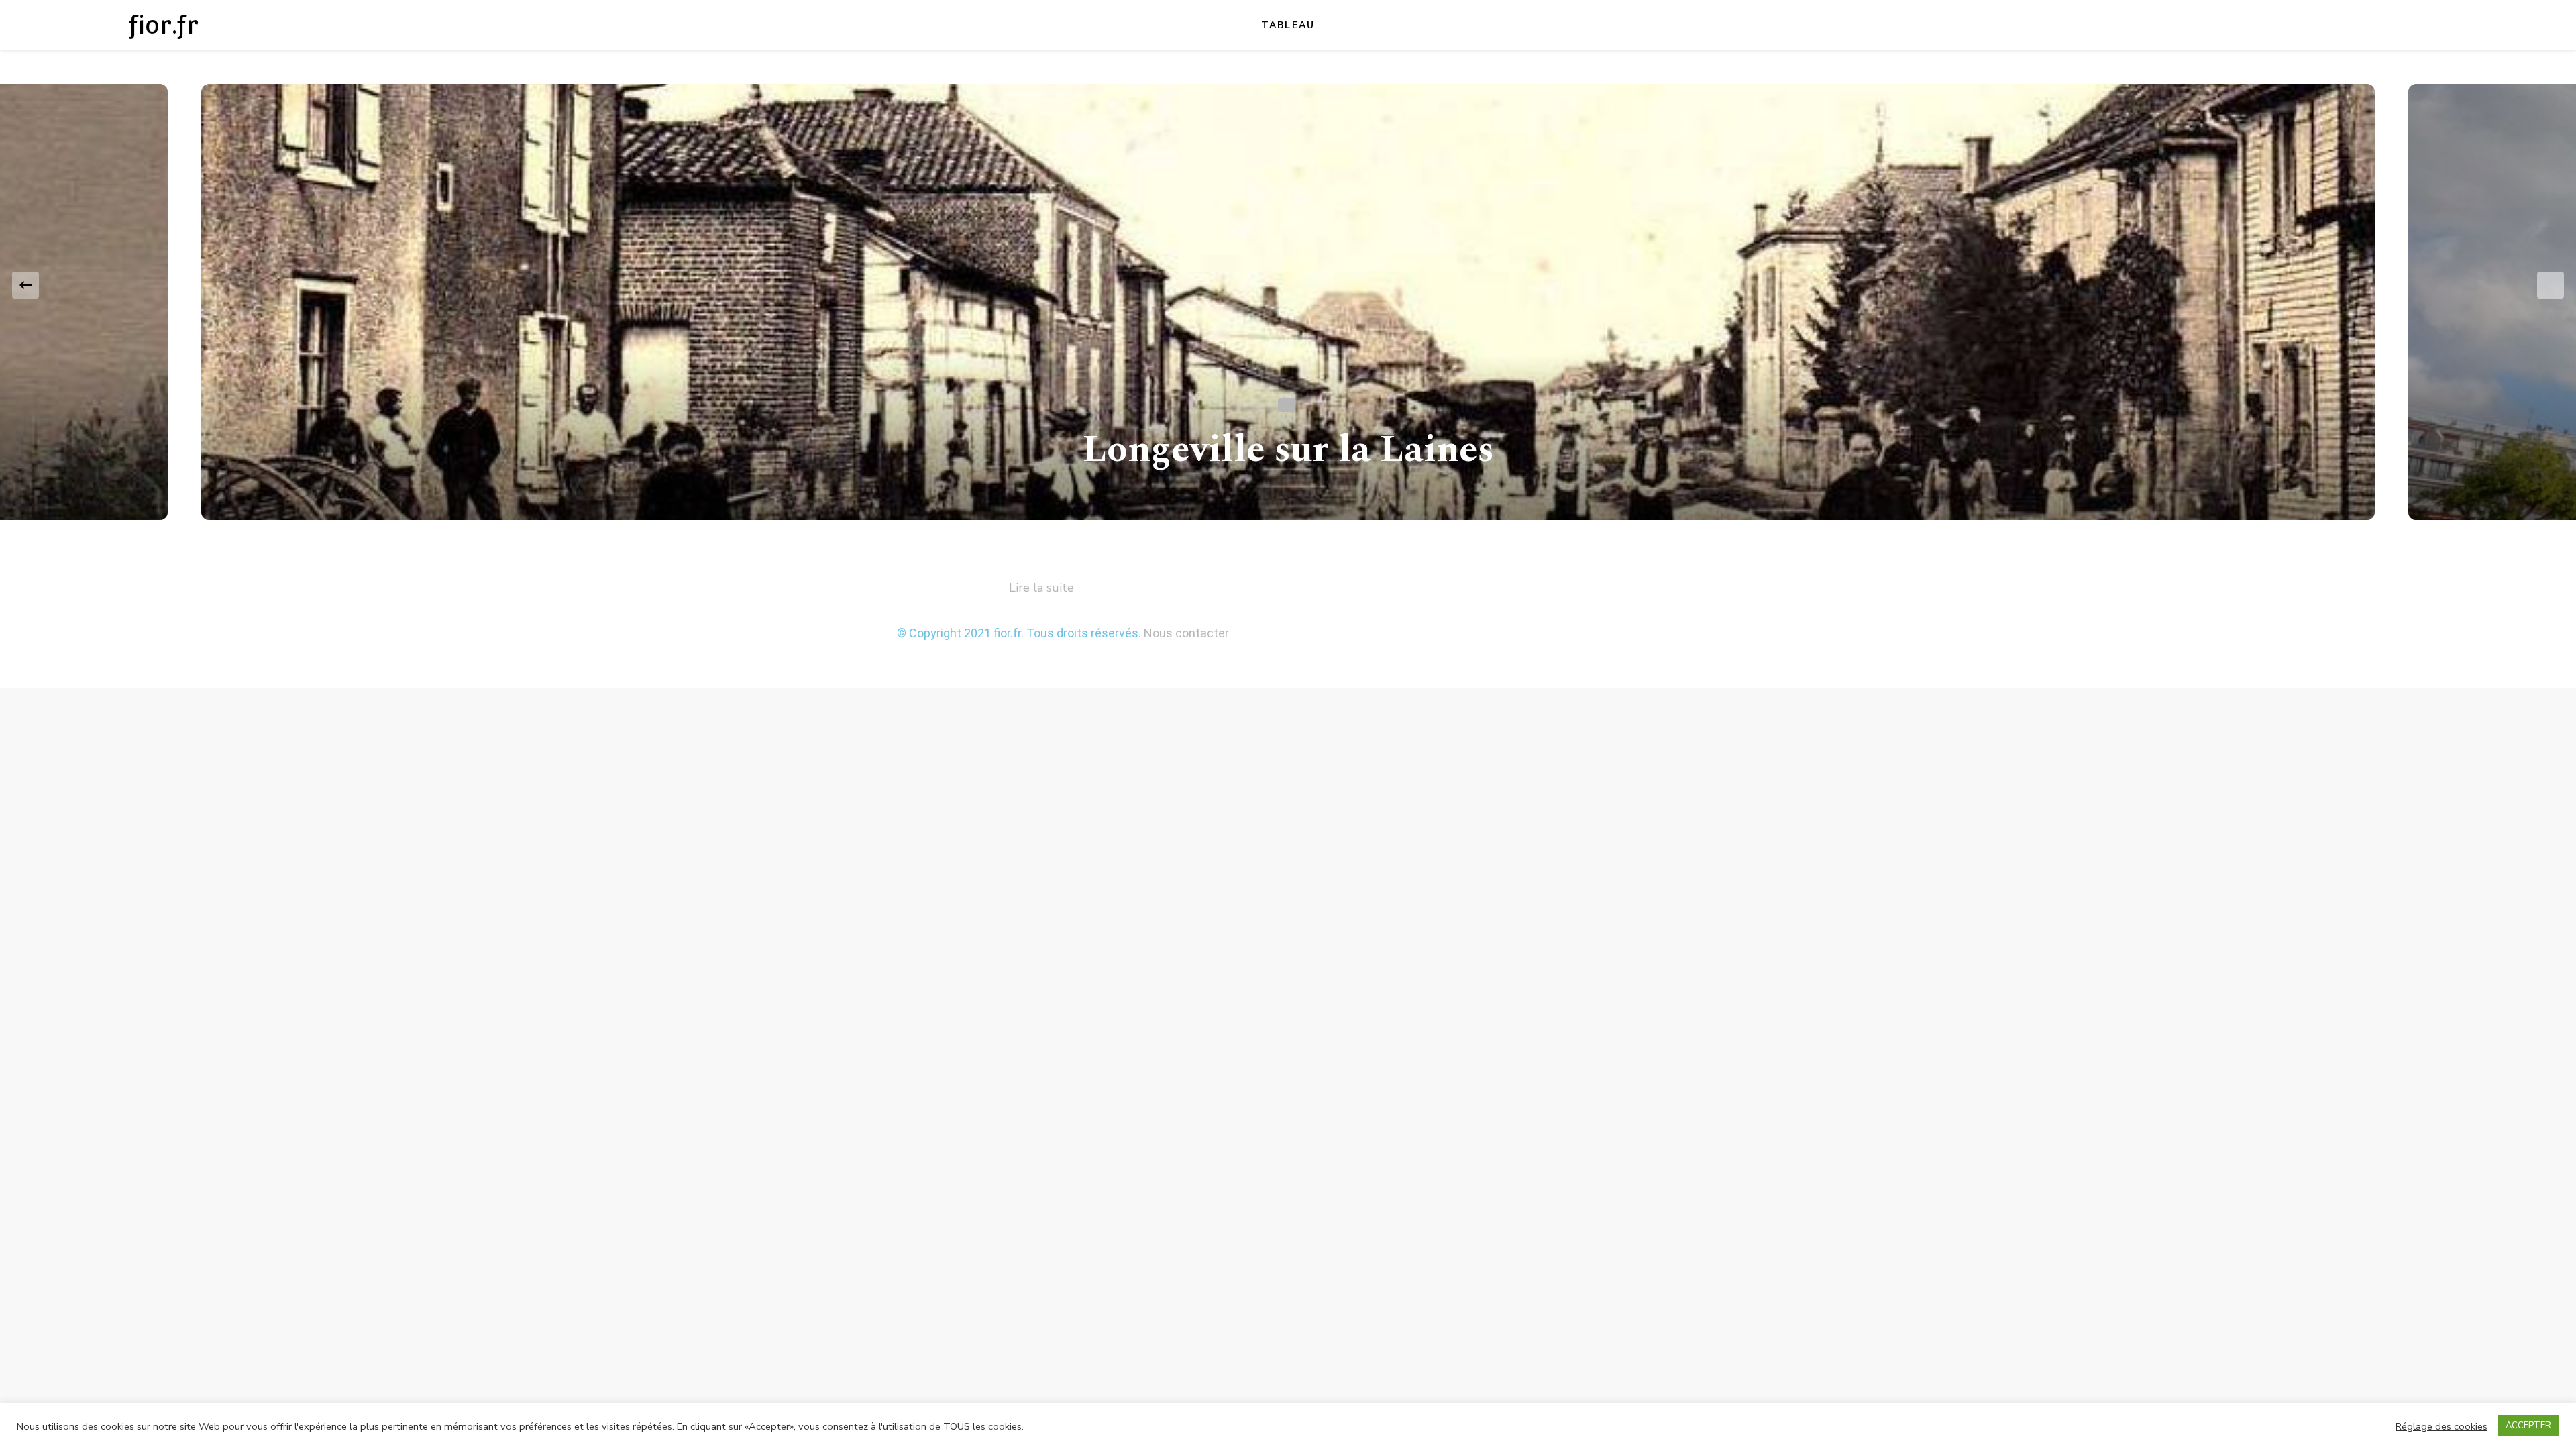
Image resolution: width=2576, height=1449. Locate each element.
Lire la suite (1041, 588)
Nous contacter (1186, 633)
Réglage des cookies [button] (2441, 1426)
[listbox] (1288, 285)
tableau (1288, 25)
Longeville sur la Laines (1288, 450)
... (1287, 405)
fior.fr (164, 25)
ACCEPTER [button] (2528, 1426)
